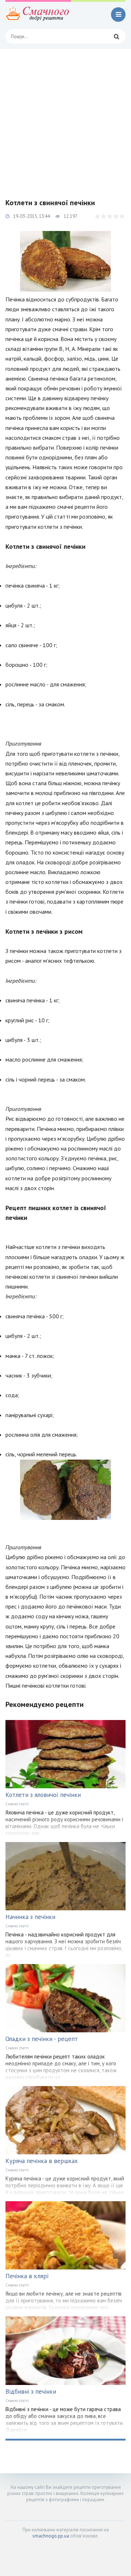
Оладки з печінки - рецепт (42, 2039)
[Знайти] (116, 36)
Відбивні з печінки (31, 2392)
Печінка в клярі (27, 2276)
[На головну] (38, 15)
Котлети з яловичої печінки (43, 1795)
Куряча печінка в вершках (42, 2161)
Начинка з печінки (30, 1917)
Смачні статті (17, 1804)
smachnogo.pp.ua (51, 2536)
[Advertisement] (65, 118)
